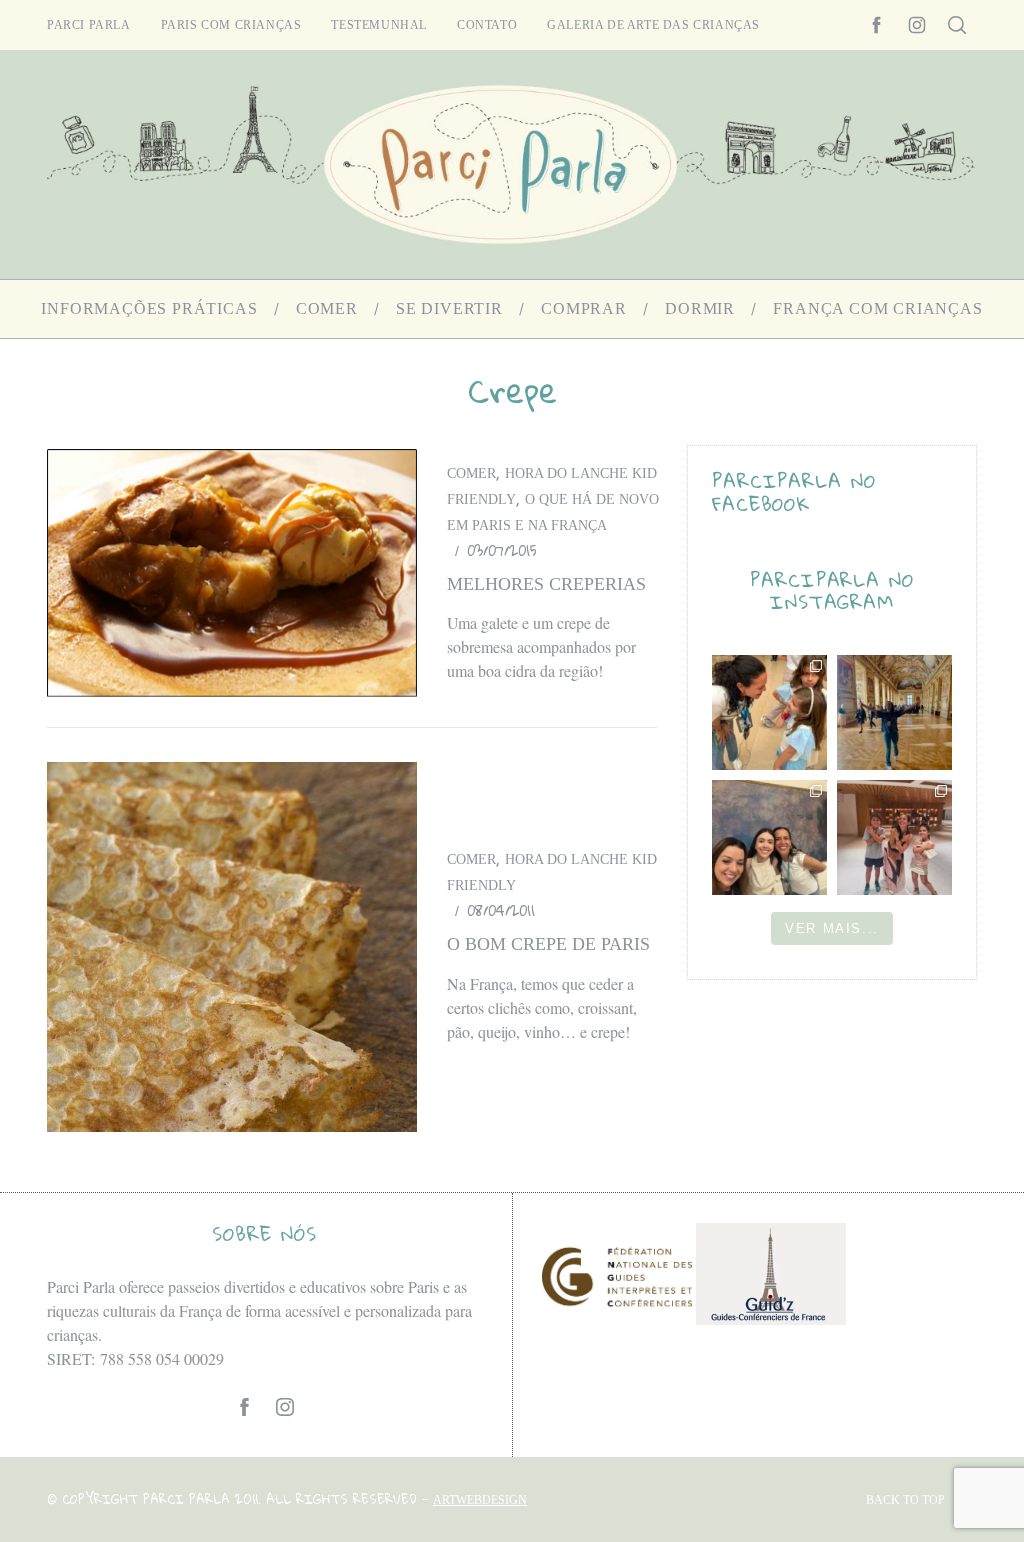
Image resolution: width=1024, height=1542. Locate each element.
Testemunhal (379, 25)
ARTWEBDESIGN (480, 1500)
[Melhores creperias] (232, 573)
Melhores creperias (546, 584)
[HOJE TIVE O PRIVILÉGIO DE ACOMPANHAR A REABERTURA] (894, 712)
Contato (487, 25)
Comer (471, 473)
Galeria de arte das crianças (653, 25)
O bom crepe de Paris (548, 944)
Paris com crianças (231, 25)
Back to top (905, 1500)
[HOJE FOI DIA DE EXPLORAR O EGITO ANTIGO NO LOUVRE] (894, 837)
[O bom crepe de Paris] (232, 947)
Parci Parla (89, 25)
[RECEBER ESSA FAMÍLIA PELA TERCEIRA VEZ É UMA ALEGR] (769, 837)
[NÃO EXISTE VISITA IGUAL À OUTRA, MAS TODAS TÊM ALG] (769, 712)
